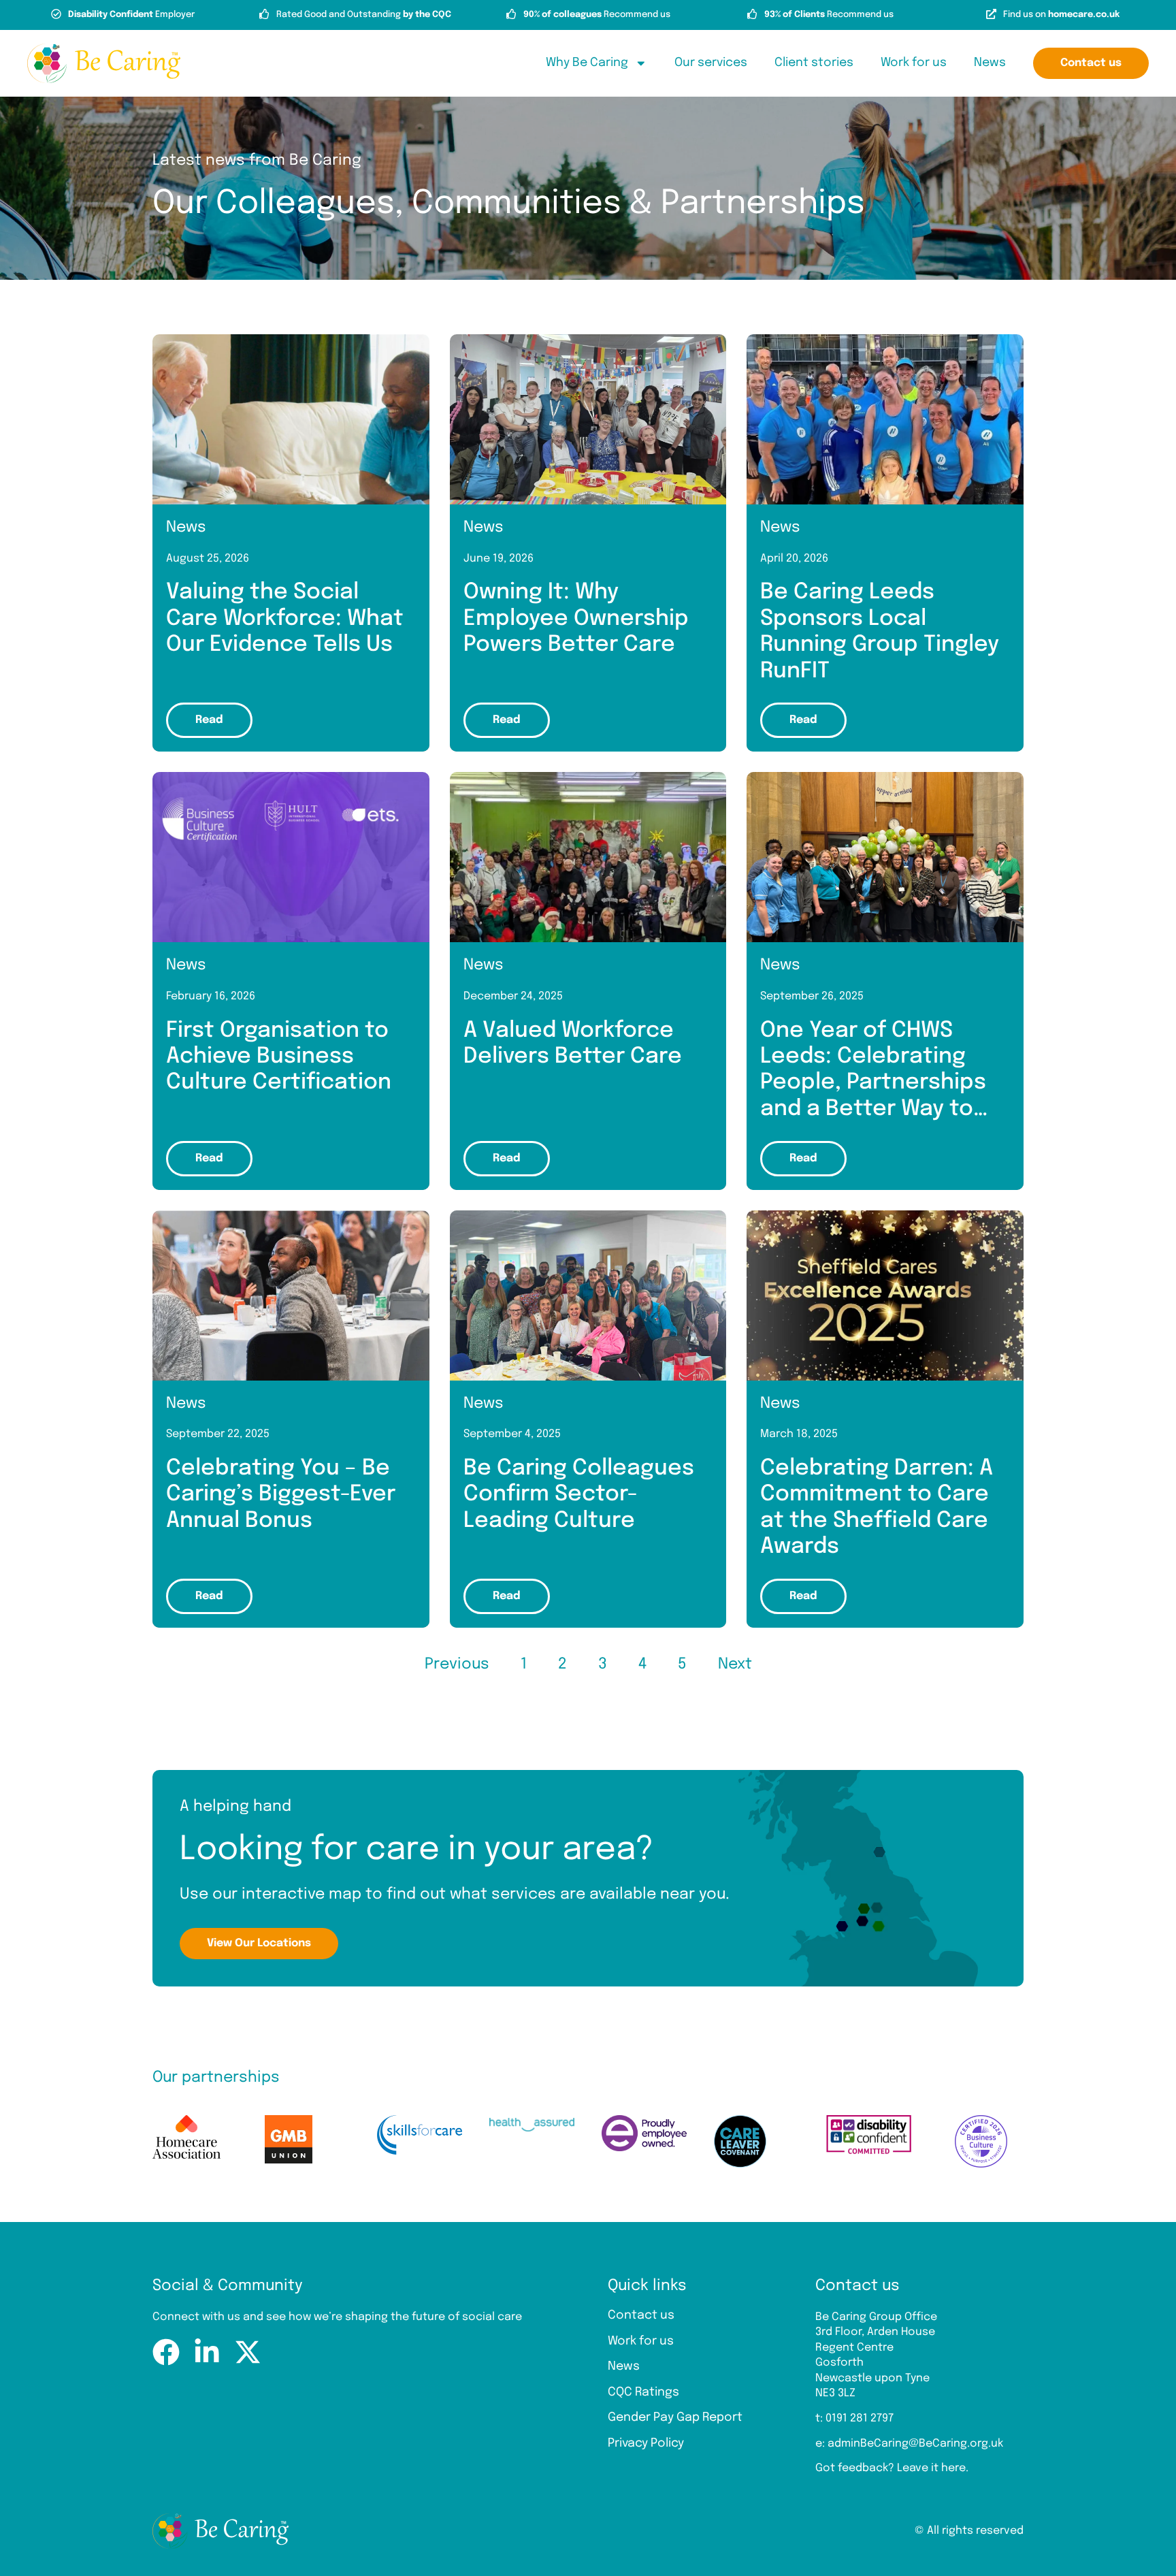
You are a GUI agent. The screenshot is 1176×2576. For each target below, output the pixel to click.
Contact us (641, 2315)
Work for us (914, 63)
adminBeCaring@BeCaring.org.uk (915, 2444)
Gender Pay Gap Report (675, 2417)
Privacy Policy (646, 2443)
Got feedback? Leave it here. (892, 2468)
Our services (711, 63)
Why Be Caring (587, 63)
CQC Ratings (643, 2392)
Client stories (814, 63)
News (990, 63)
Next (735, 1664)
